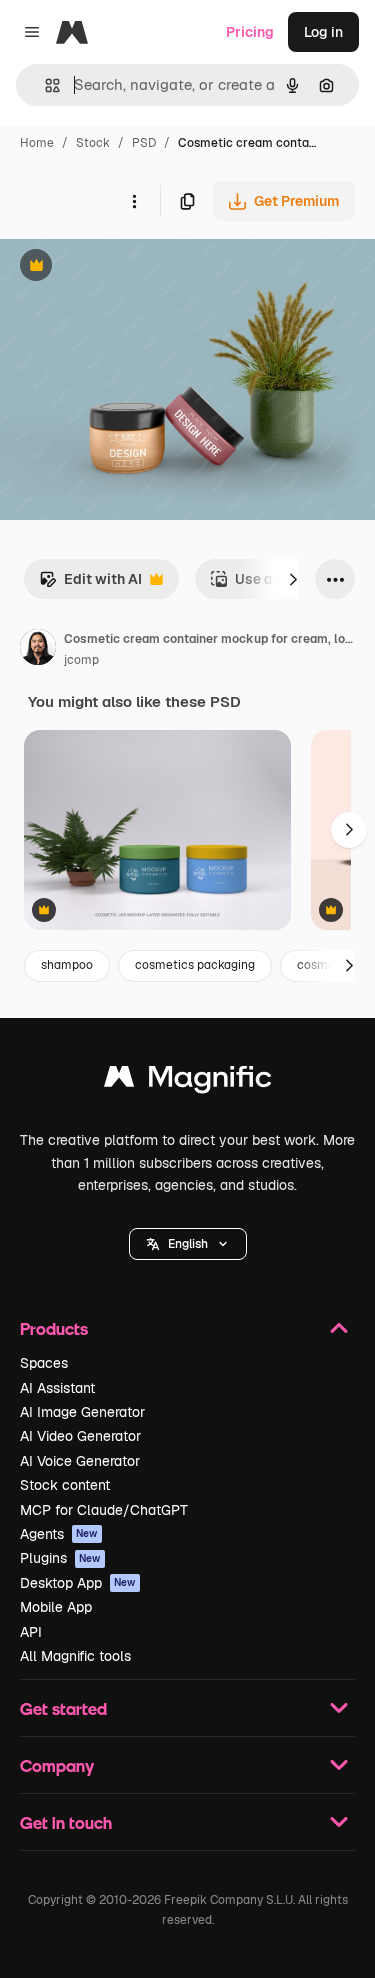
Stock (93, 143)
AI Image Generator (82, 1412)
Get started (63, 1708)
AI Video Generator (80, 1436)
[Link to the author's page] (38, 650)
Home (37, 143)
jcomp (81, 660)
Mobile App (56, 1607)
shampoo (67, 965)
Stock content (65, 1485)
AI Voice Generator (80, 1461)
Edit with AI (90, 584)
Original (128, 267)
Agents (59, 1534)
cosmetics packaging (195, 965)
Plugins (60, 1558)
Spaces (44, 1363)
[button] (188, 1244)
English (188, 1244)
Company (57, 1765)
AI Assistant (57, 1388)
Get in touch (66, 1822)
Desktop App (78, 1583)
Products (54, 1328)
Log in (323, 32)
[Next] (293, 579)
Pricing (250, 32)
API (31, 1632)
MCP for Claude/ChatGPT (104, 1510)
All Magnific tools (75, 1656)
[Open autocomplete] (44, 85)
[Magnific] (188, 1081)
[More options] (134, 201)
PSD (144, 143)
